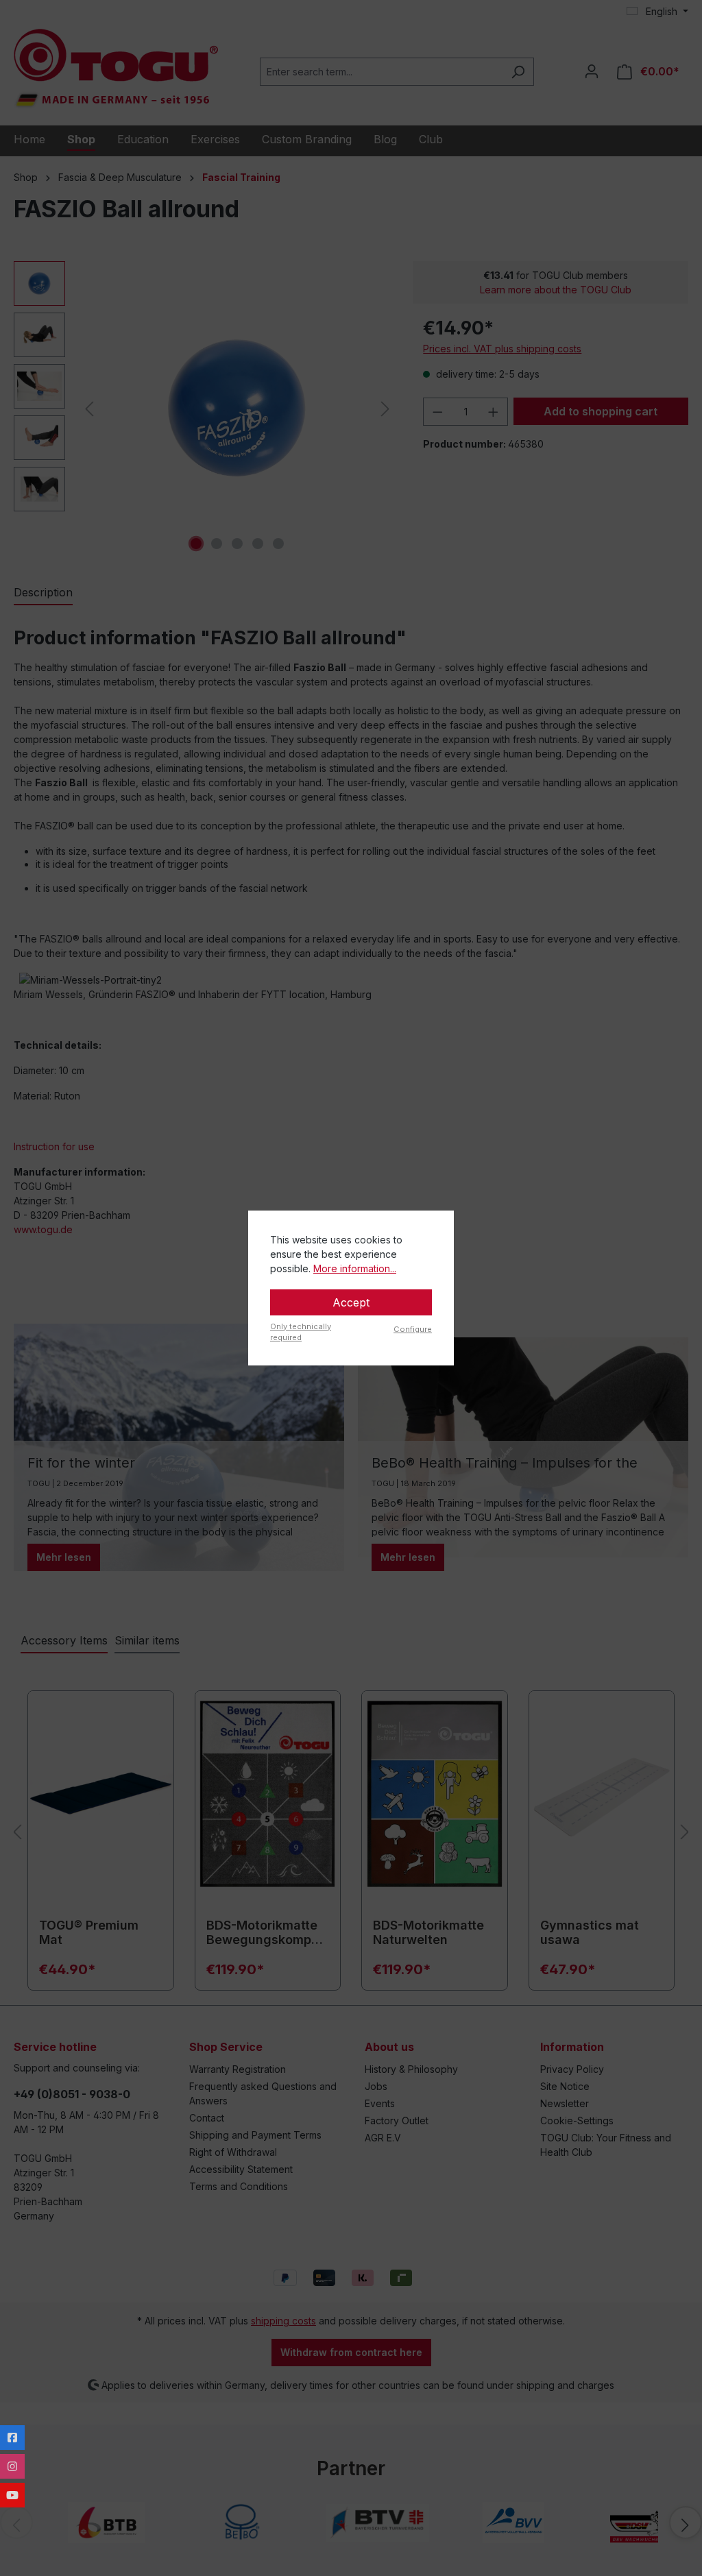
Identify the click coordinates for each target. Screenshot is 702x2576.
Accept (351, 1302)
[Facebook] (12, 2438)
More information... (355, 1268)
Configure (413, 1329)
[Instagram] (12, 2466)
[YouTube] (12, 2495)
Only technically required (301, 1332)
